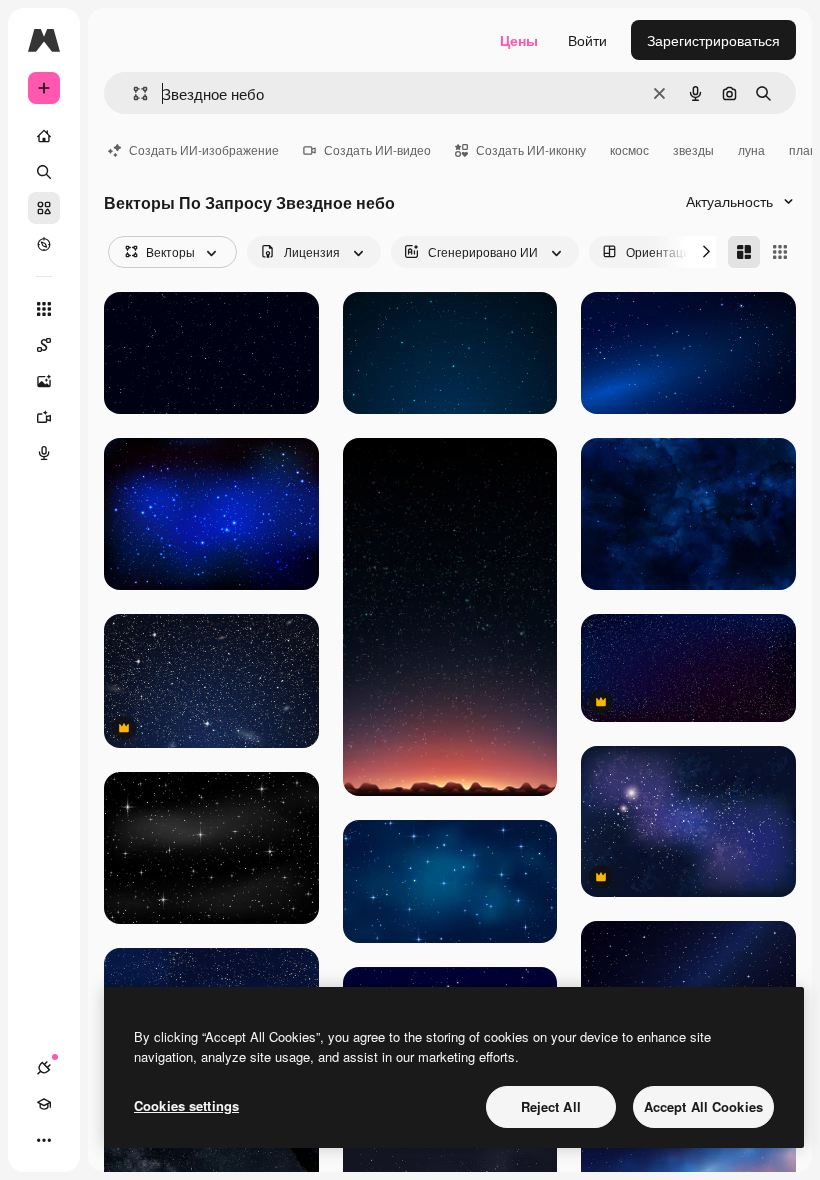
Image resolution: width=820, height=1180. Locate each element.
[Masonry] (744, 252)
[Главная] (44, 136)
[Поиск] (44, 172)
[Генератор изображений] (44, 381)
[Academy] (44, 1104)
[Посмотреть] (44, 244)
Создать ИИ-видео (377, 149)
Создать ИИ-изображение (204, 149)
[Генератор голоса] (44, 453)
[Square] (780, 252)
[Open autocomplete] (132, 93)
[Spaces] (44, 345)
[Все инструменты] (44, 309)
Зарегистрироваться (713, 40)
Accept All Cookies (703, 1106)
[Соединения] (44, 1068)
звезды (693, 149)
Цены (519, 40)
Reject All (551, 1106)
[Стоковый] (44, 208)
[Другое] (44, 1140)
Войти (587, 40)
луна (751, 149)
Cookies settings (186, 1105)
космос (629, 149)
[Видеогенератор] (44, 417)
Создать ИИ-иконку (531, 149)
